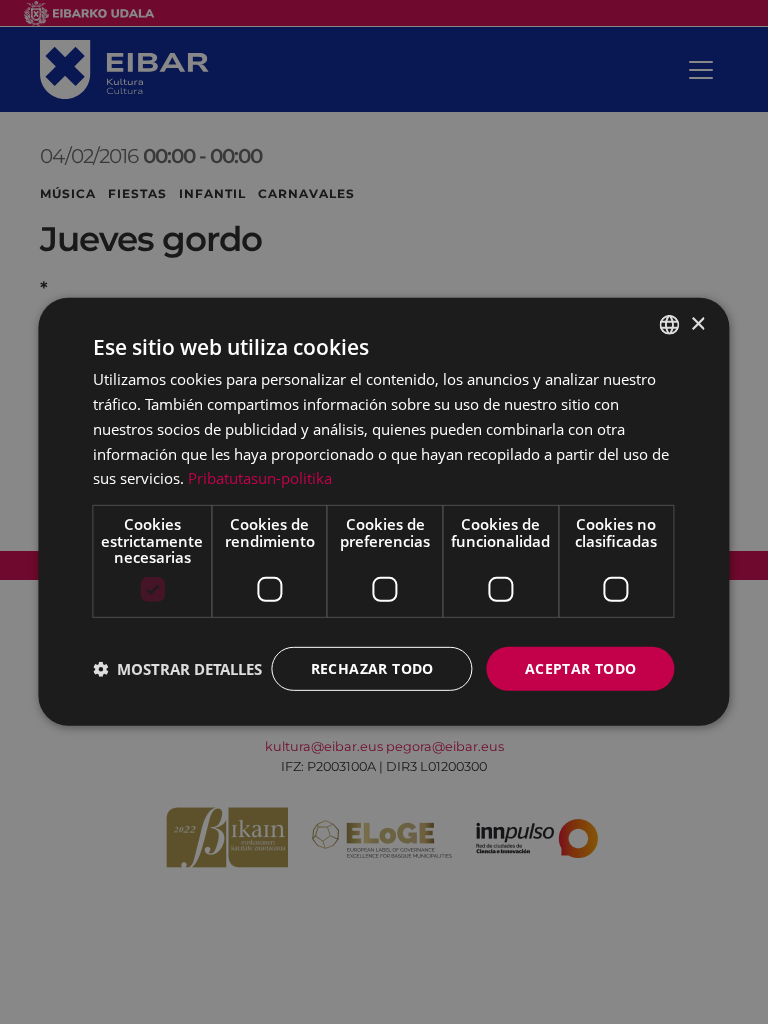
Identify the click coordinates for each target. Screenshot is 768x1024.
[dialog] (383, 512)
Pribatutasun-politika (260, 478)
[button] (177, 669)
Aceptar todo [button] (581, 667)
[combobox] (670, 325)
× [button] (697, 323)
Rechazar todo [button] (372, 667)
